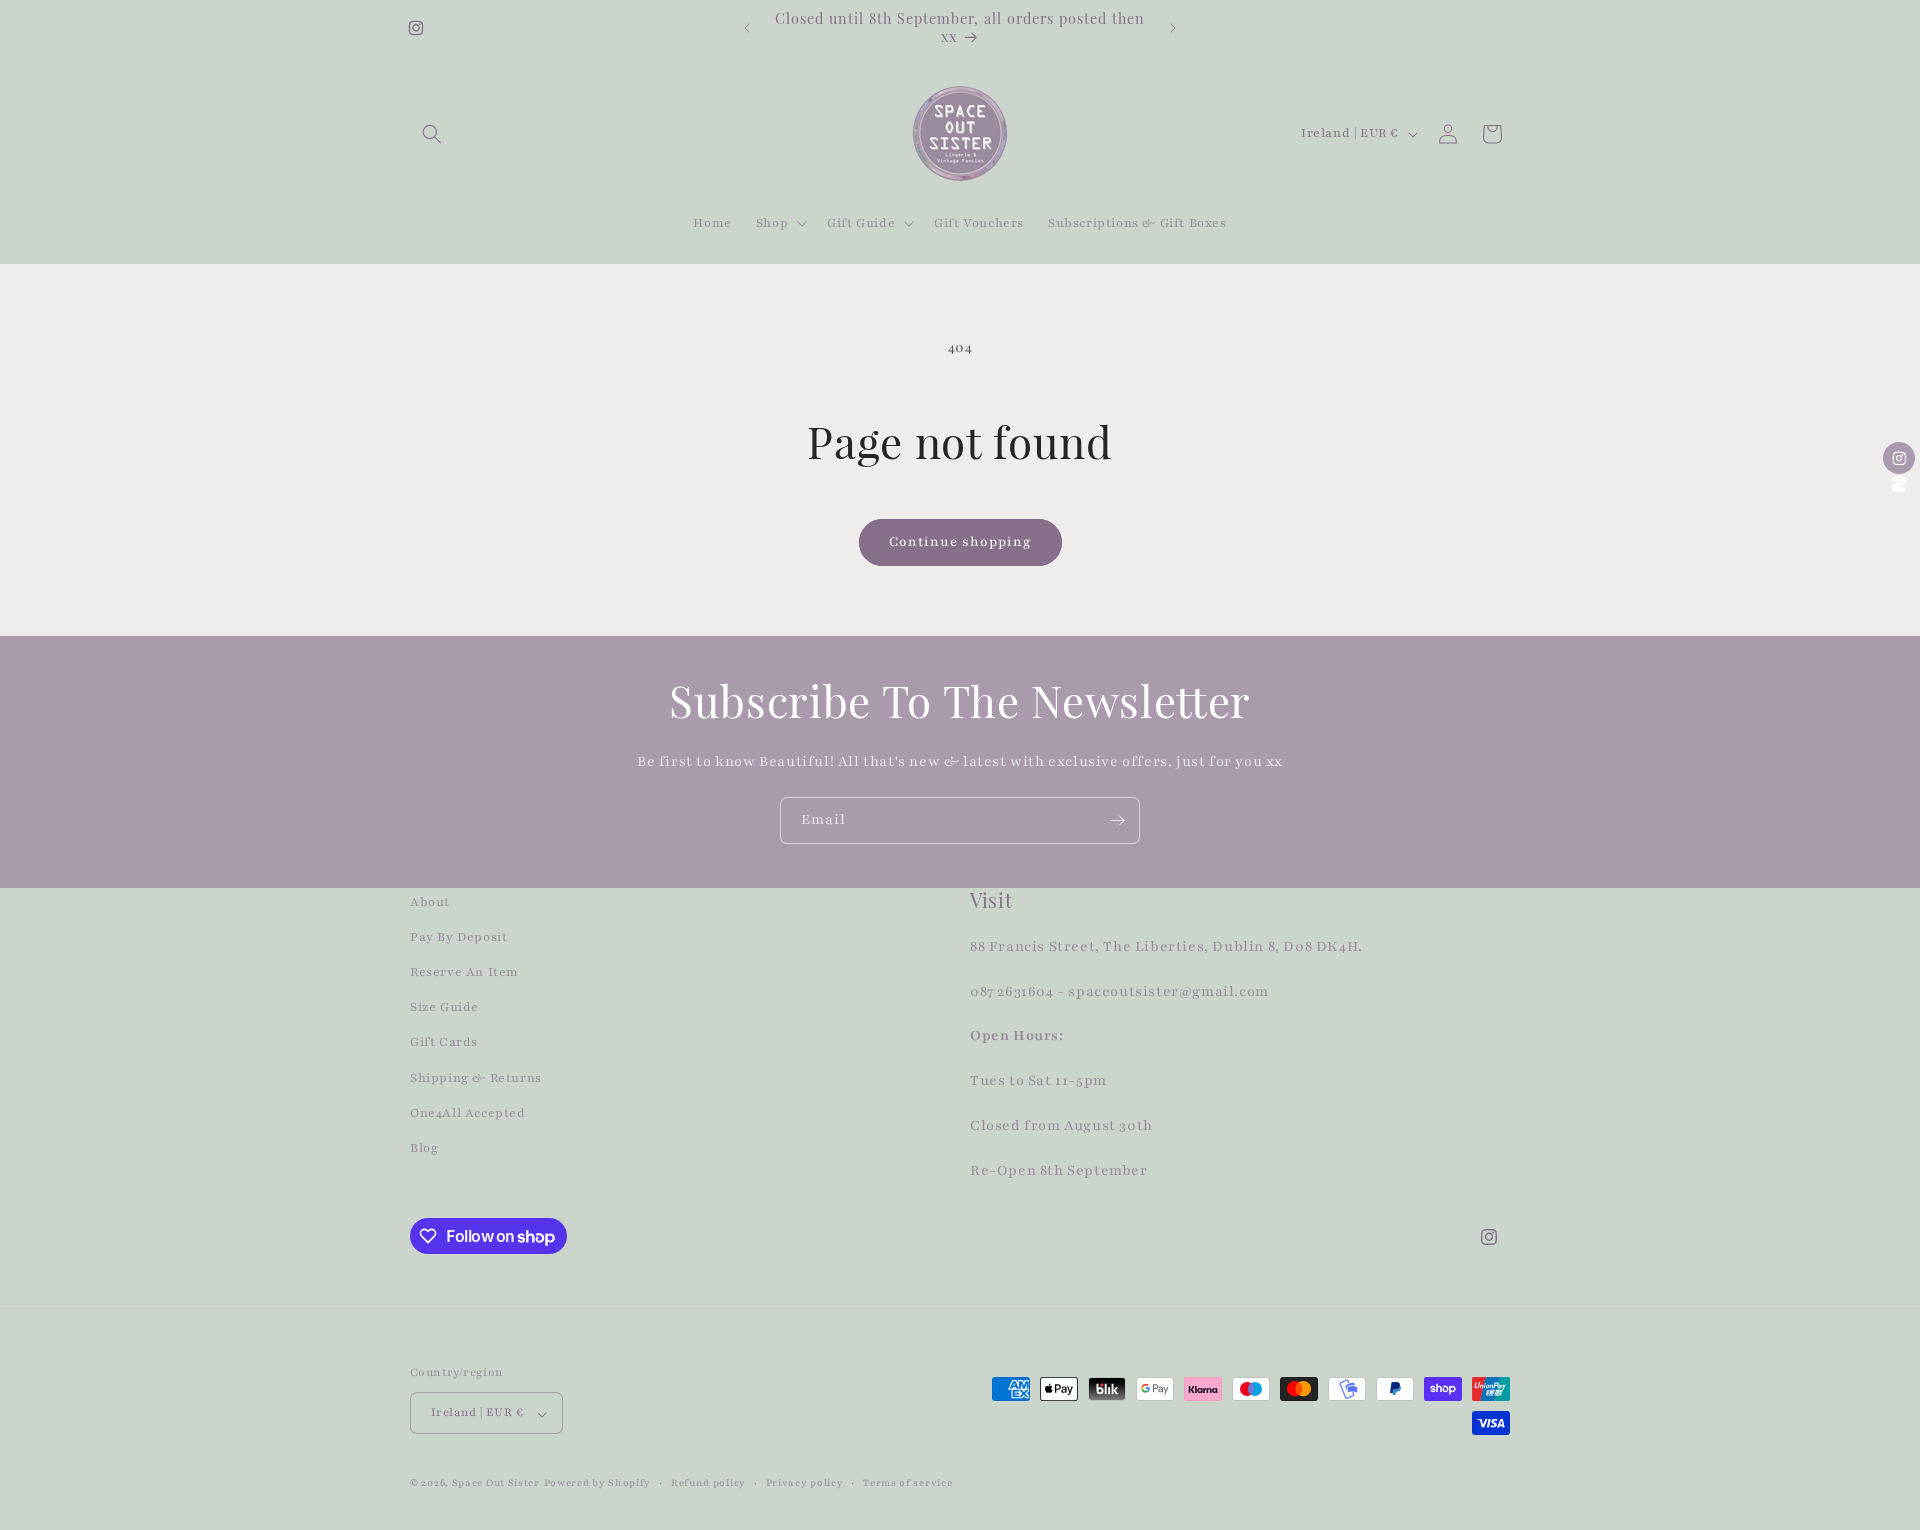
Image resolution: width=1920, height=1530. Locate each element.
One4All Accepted (468, 1113)
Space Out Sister (496, 1483)
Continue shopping (960, 542)
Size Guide (444, 1008)
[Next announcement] (1173, 28)
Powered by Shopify (598, 1483)
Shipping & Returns (476, 1078)
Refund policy (708, 1482)
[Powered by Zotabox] (1899, 484)
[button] (432, 134)
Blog (424, 1148)
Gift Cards (444, 1043)
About (430, 902)
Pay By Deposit (458, 937)
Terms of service (907, 1482)
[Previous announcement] (747, 28)
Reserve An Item (464, 973)
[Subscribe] (1117, 820)
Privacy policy (805, 1482)
